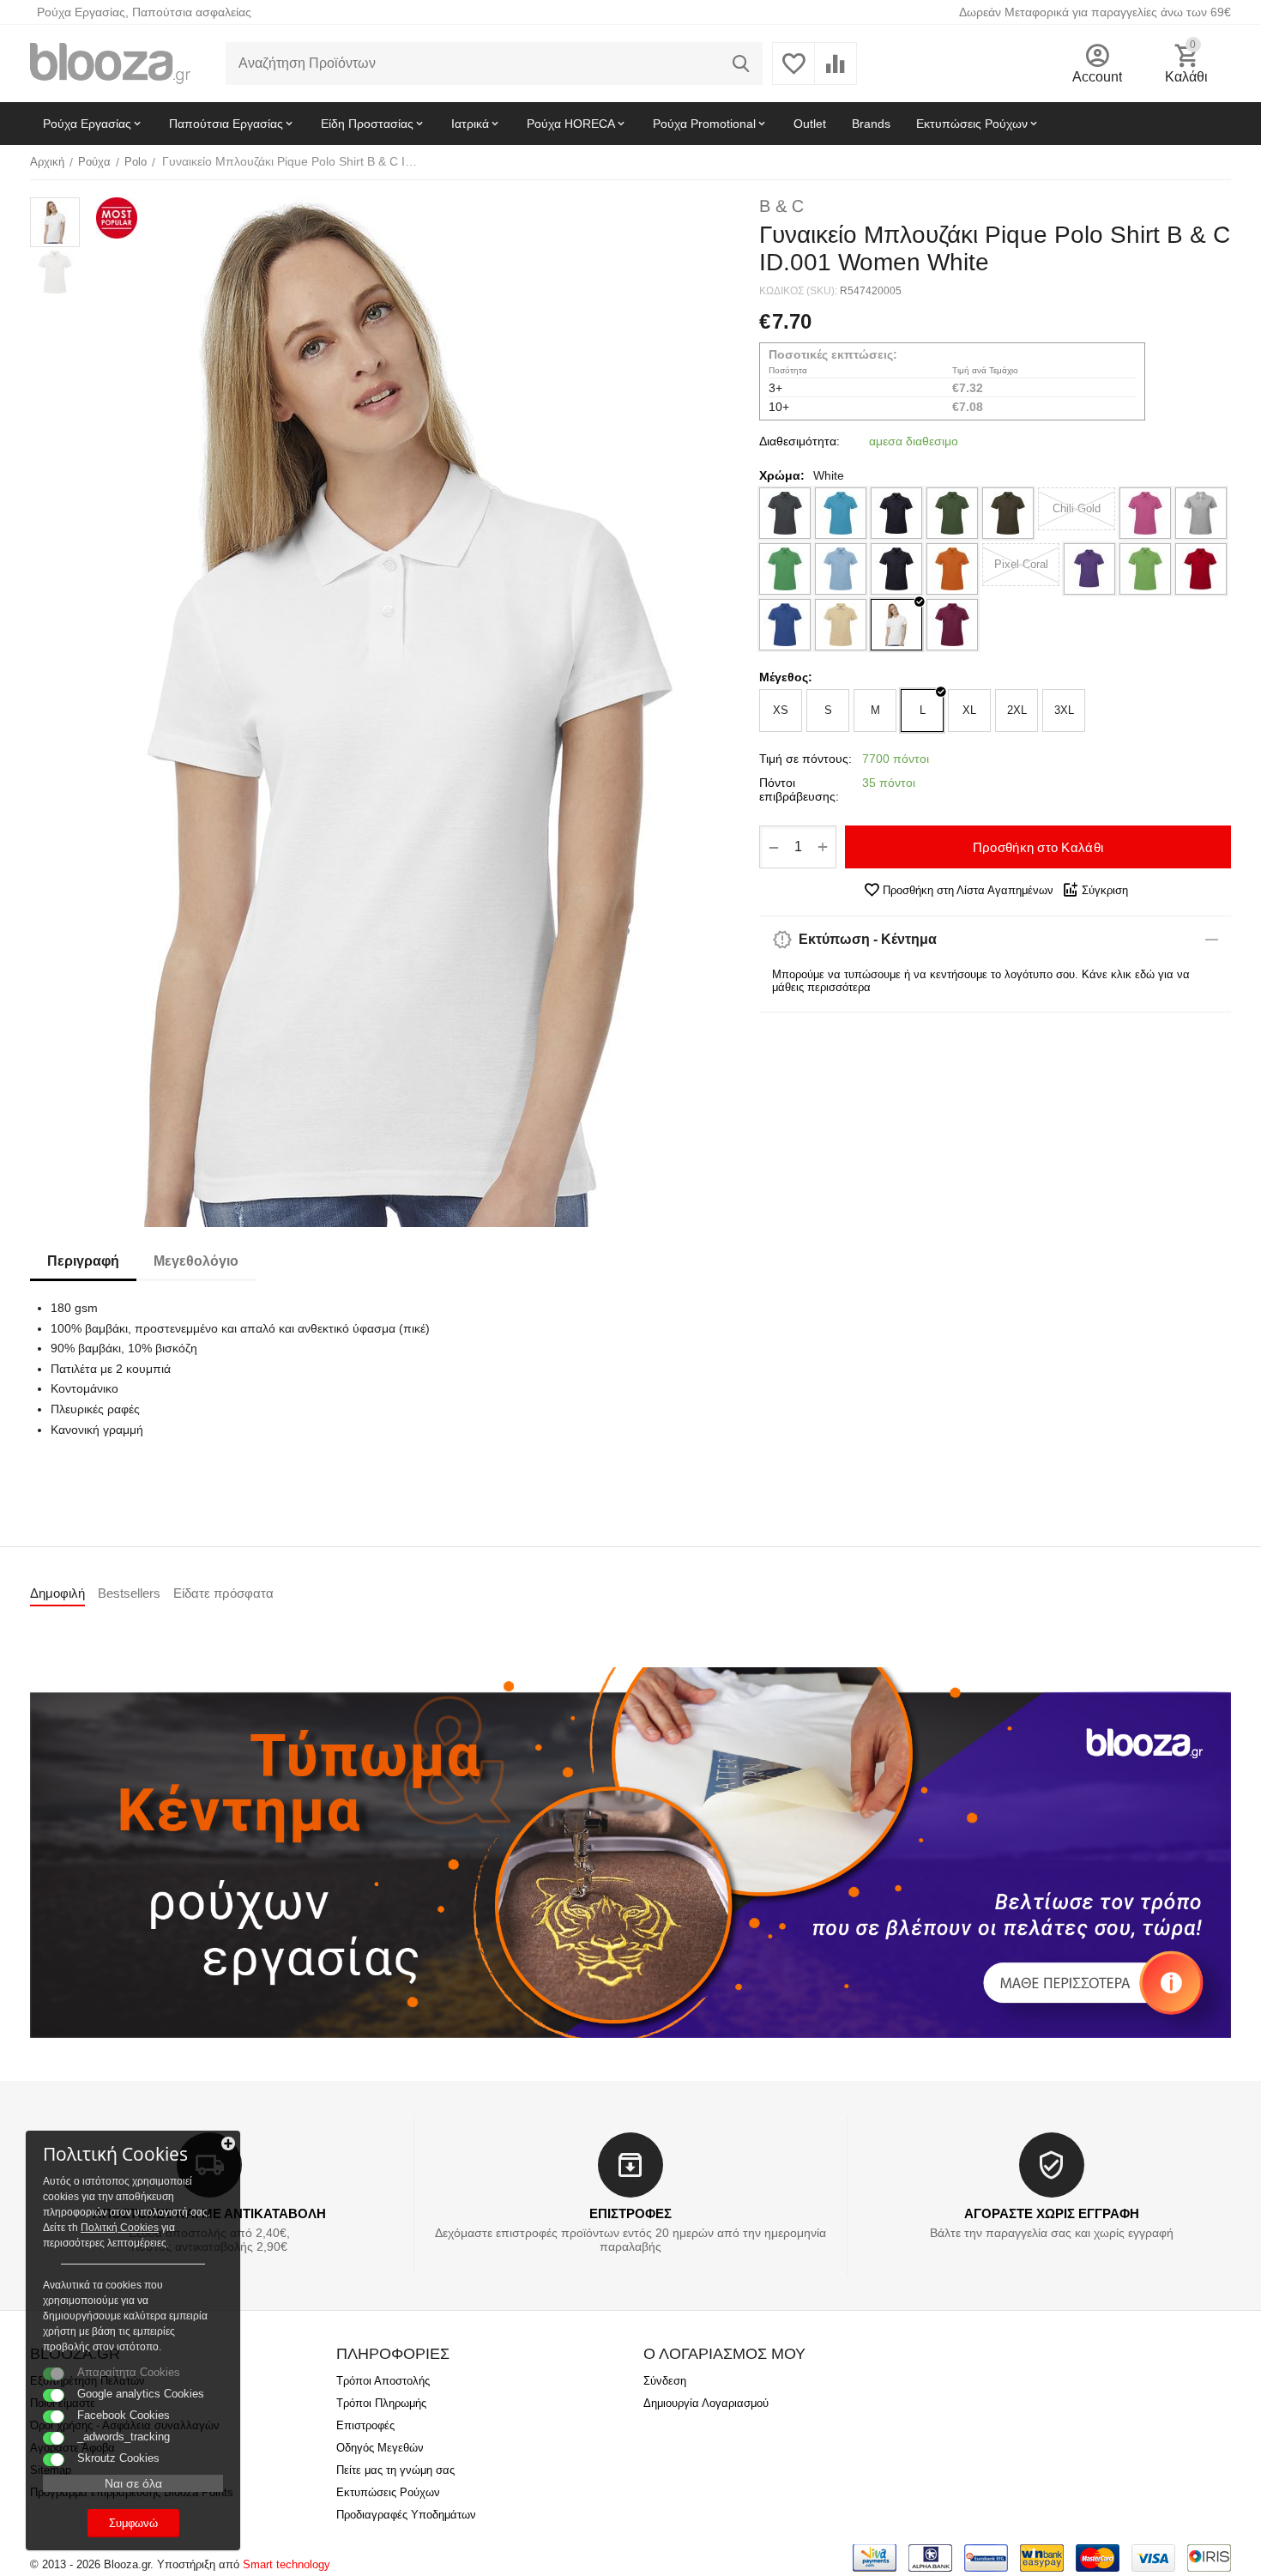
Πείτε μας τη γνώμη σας (395, 2470)
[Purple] (1089, 569)
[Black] (896, 513)
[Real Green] (1145, 569)
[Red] (1201, 569)
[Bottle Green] (952, 513)
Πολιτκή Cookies (120, 2228)
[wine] (952, 625)
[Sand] (841, 625)
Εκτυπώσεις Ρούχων (388, 2492)
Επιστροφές (365, 2425)
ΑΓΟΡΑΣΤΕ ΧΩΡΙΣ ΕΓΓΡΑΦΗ (1052, 2213)
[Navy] (896, 569)
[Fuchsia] (1145, 513)
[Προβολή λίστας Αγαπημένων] (793, 73)
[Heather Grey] (1201, 513)
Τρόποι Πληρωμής (381, 2403)
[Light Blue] (841, 569)
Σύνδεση (665, 2381)
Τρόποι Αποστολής (383, 2381)
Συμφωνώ (133, 2523)
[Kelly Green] (785, 569)
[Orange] (952, 569)
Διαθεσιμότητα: (799, 441)
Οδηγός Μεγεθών (380, 2448)
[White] (896, 625)
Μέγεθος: (786, 677)
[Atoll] (841, 513)
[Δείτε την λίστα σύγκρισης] (836, 73)
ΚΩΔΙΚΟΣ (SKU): (798, 291)
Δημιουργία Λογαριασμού (706, 2403)
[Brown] (1008, 513)
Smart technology (287, 2564)
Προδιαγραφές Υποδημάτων (406, 2515)
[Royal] (785, 625)
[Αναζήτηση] (741, 63)
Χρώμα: (782, 475)
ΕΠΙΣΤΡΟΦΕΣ (630, 2213)
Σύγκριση (1105, 890)
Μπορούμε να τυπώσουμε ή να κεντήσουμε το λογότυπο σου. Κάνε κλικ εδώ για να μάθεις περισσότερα (981, 981)
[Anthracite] (785, 513)
